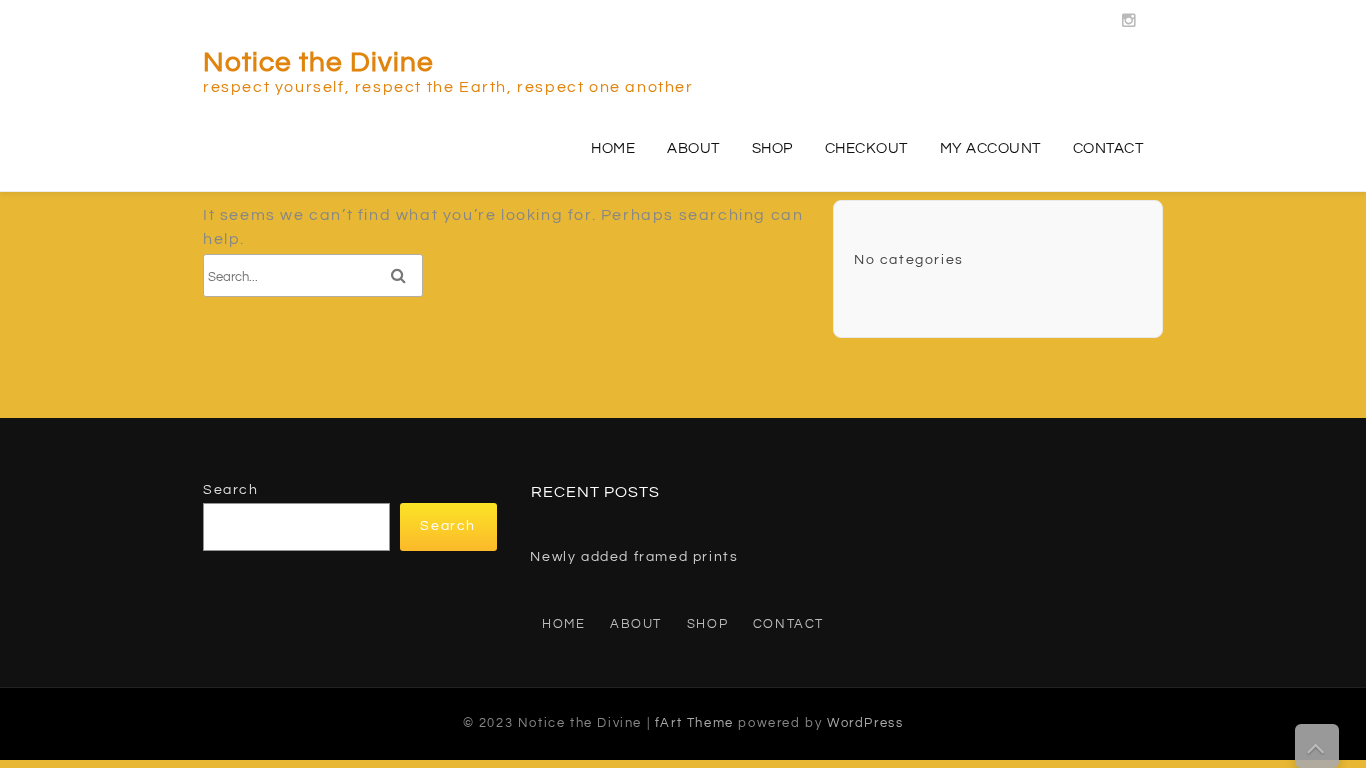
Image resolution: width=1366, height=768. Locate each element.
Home (613, 148)
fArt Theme (694, 723)
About (693, 148)
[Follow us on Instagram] (1130, 15)
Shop (772, 148)
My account (990, 148)
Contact (1108, 148)
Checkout (866, 148)
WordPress (865, 723)
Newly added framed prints (634, 557)
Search (231, 490)
